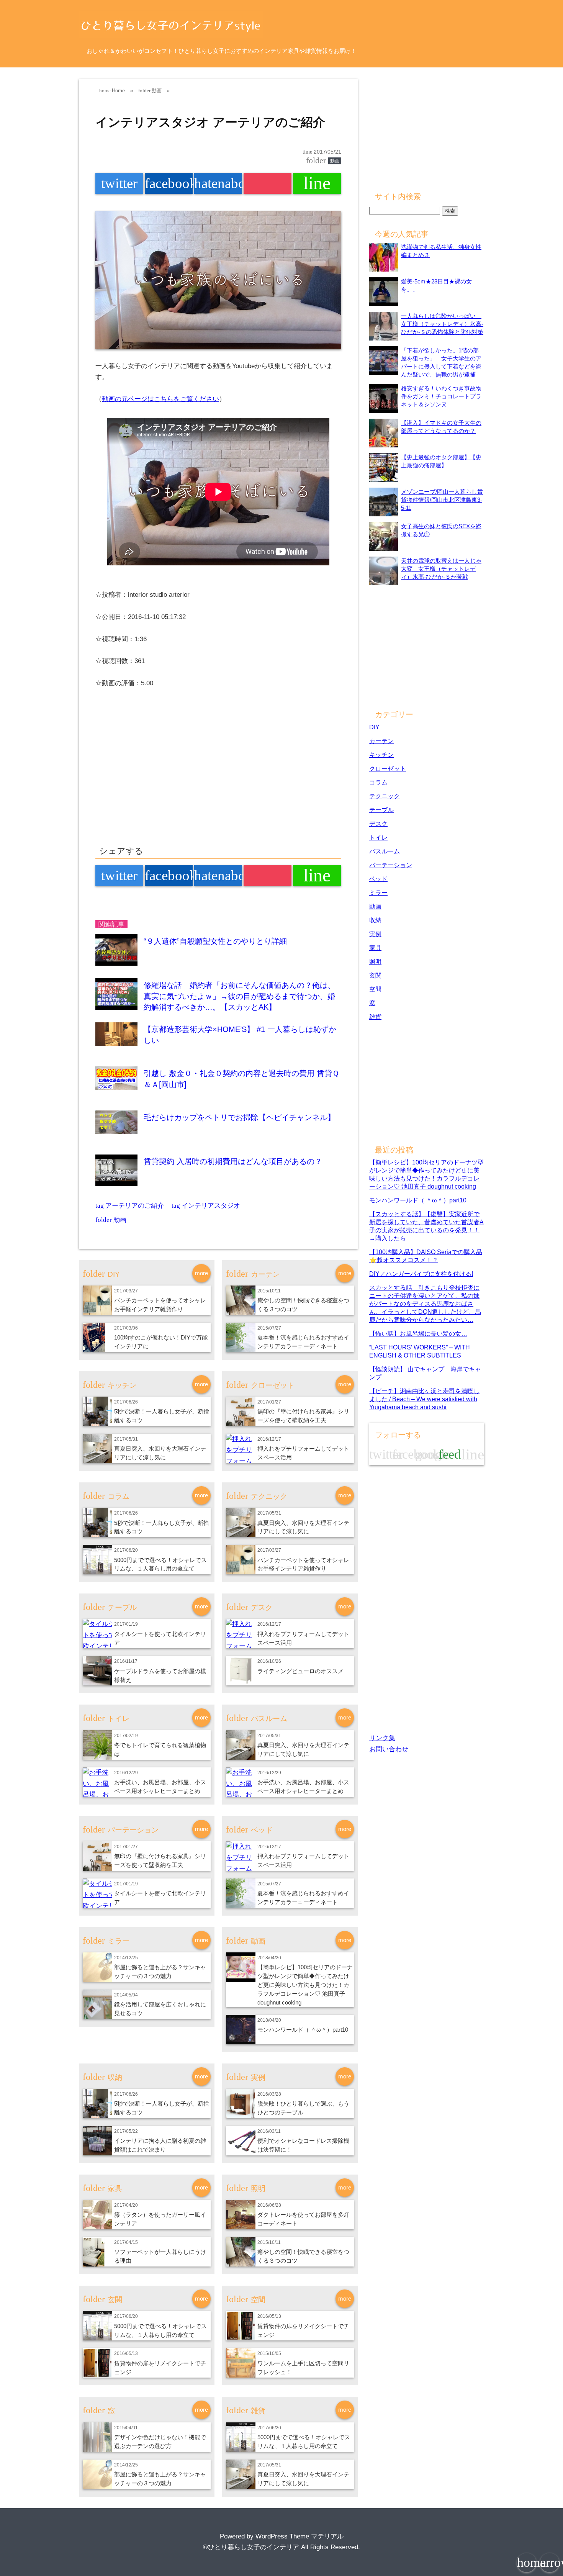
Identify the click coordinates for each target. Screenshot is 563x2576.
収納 (375, 920)
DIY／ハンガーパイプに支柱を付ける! (421, 1274)
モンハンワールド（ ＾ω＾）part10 (303, 2030)
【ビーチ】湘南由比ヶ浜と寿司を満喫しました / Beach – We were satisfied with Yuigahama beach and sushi (424, 1399)
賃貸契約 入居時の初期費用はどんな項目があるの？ (233, 1161)
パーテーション (391, 865)
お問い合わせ (389, 1749)
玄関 (375, 975)
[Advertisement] (160, 775)
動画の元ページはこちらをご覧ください (160, 399)
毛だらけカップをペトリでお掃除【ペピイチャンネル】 (239, 1117)
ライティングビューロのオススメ (300, 1671)
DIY (374, 727)
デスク (378, 824)
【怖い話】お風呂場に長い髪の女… (418, 1333)
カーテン (381, 741)
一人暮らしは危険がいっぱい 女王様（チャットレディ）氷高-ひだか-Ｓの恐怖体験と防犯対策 (442, 324)
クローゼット (388, 768)
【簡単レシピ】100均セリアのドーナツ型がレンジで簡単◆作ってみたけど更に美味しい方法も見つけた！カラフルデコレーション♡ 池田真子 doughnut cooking (305, 1985)
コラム (378, 782)
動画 (335, 161)
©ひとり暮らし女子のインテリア (251, 2547)
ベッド (378, 879)
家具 (375, 948)
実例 (375, 934)
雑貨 (375, 1017)
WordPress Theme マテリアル (300, 2536)
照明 (375, 961)
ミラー (378, 893)
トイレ (378, 837)
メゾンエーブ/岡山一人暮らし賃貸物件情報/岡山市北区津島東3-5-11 (442, 500)
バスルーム (385, 851)
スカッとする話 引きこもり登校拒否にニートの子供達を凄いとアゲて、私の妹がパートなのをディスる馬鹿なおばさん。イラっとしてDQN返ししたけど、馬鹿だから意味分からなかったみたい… (425, 1304)
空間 (375, 989)
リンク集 (382, 1738)
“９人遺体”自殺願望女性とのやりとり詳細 (215, 941)
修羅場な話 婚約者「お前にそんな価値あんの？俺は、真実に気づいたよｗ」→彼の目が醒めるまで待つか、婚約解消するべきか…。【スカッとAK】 (239, 996)
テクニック (385, 796)
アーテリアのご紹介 (130, 1206)
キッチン (381, 755)
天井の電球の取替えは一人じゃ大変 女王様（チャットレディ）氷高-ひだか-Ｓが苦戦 (441, 569)
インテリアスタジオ (206, 1206)
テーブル (381, 810)
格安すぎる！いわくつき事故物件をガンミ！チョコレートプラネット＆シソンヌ (441, 396)
